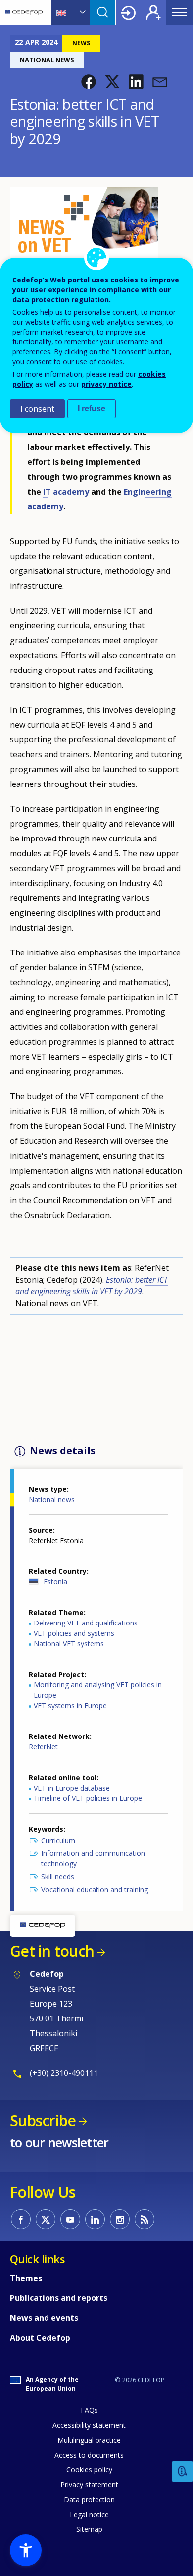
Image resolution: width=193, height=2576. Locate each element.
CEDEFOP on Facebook (21, 2219)
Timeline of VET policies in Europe (88, 1798)
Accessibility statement (89, 2425)
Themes (26, 2278)
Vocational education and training (95, 1889)
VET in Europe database (72, 1788)
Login (128, 12)
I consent (37, 409)
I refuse (92, 409)
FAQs (89, 2410)
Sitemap (89, 2529)
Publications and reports (59, 2298)
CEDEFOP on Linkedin (95, 2219)
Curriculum (58, 1840)
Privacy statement (89, 2485)
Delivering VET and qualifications (86, 1623)
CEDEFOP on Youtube (70, 2219)
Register (153, 12)
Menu (180, 12)
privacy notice (106, 384)
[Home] (24, 12)
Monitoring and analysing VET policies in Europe (98, 1690)
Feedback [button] (183, 2472)
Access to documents (89, 2455)
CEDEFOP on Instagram (120, 2219)
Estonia (55, 1582)
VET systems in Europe (70, 1706)
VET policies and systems (74, 1633)
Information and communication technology (93, 1858)
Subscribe (43, 2120)
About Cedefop (40, 2338)
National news (52, 1499)
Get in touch (52, 1951)
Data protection (89, 2499)
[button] (89, 82)
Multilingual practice (89, 2440)
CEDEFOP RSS (145, 2219)
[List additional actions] (82, 12)
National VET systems (69, 1644)
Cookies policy (89, 2470)
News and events (44, 2318)
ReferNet (43, 1747)
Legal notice (89, 2514)
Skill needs (58, 1876)
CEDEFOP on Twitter (46, 2219)
